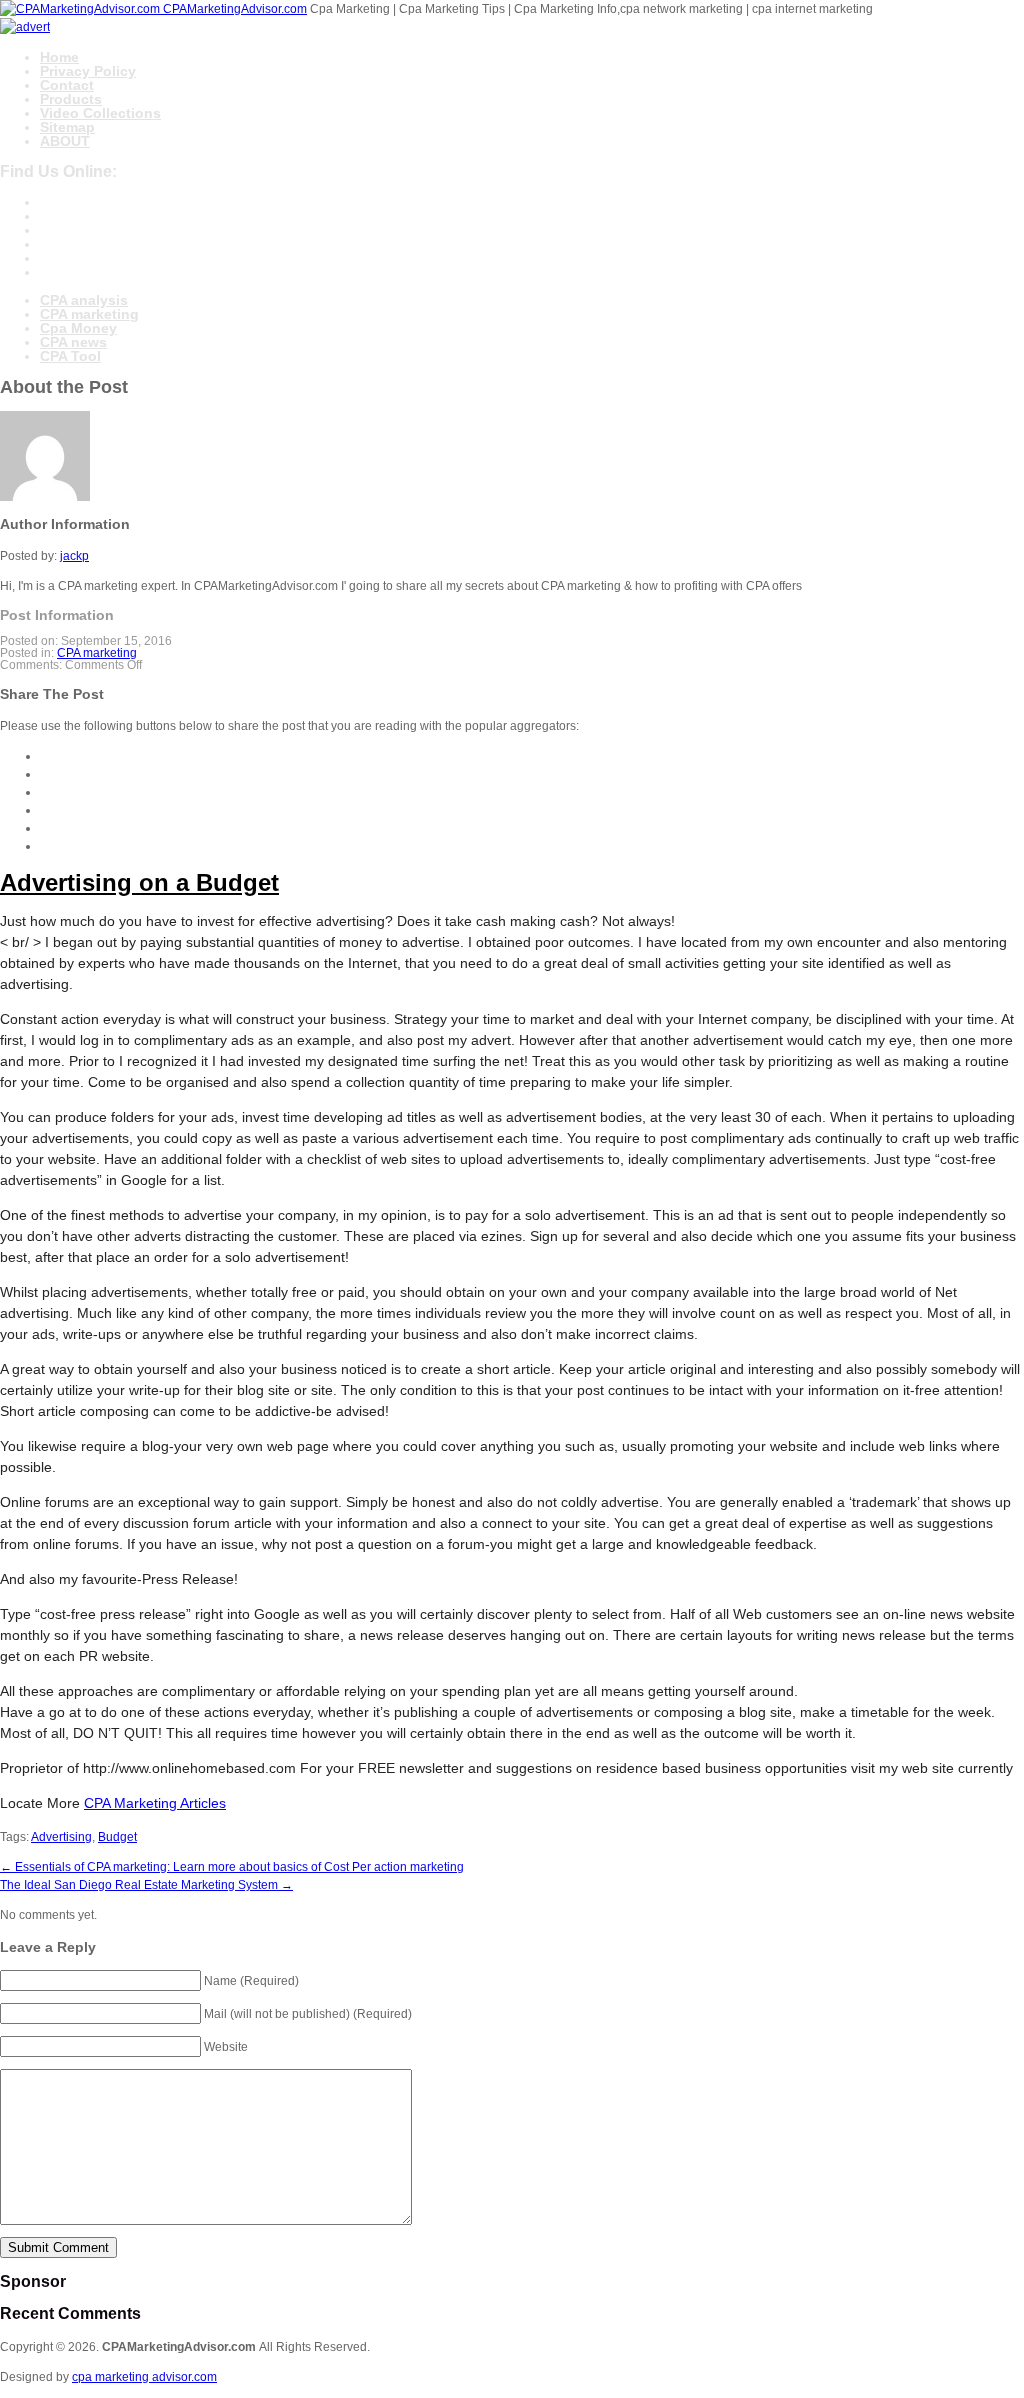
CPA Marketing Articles (155, 1803)
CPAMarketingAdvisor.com (235, 9)
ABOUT (65, 141)
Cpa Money (78, 328)
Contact (67, 85)
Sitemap (67, 127)
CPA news (73, 342)
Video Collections (100, 113)
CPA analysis (84, 300)
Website (226, 2047)
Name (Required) (251, 1981)
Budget (117, 1837)
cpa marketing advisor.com (144, 2377)
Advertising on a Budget (139, 882)
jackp (74, 556)
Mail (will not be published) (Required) (308, 2014)
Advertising (61, 1837)
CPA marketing (89, 314)
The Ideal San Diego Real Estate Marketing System (146, 1885)
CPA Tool (70, 356)
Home (59, 57)
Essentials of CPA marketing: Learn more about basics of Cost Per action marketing (232, 1867)
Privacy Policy (88, 71)
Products (71, 99)
